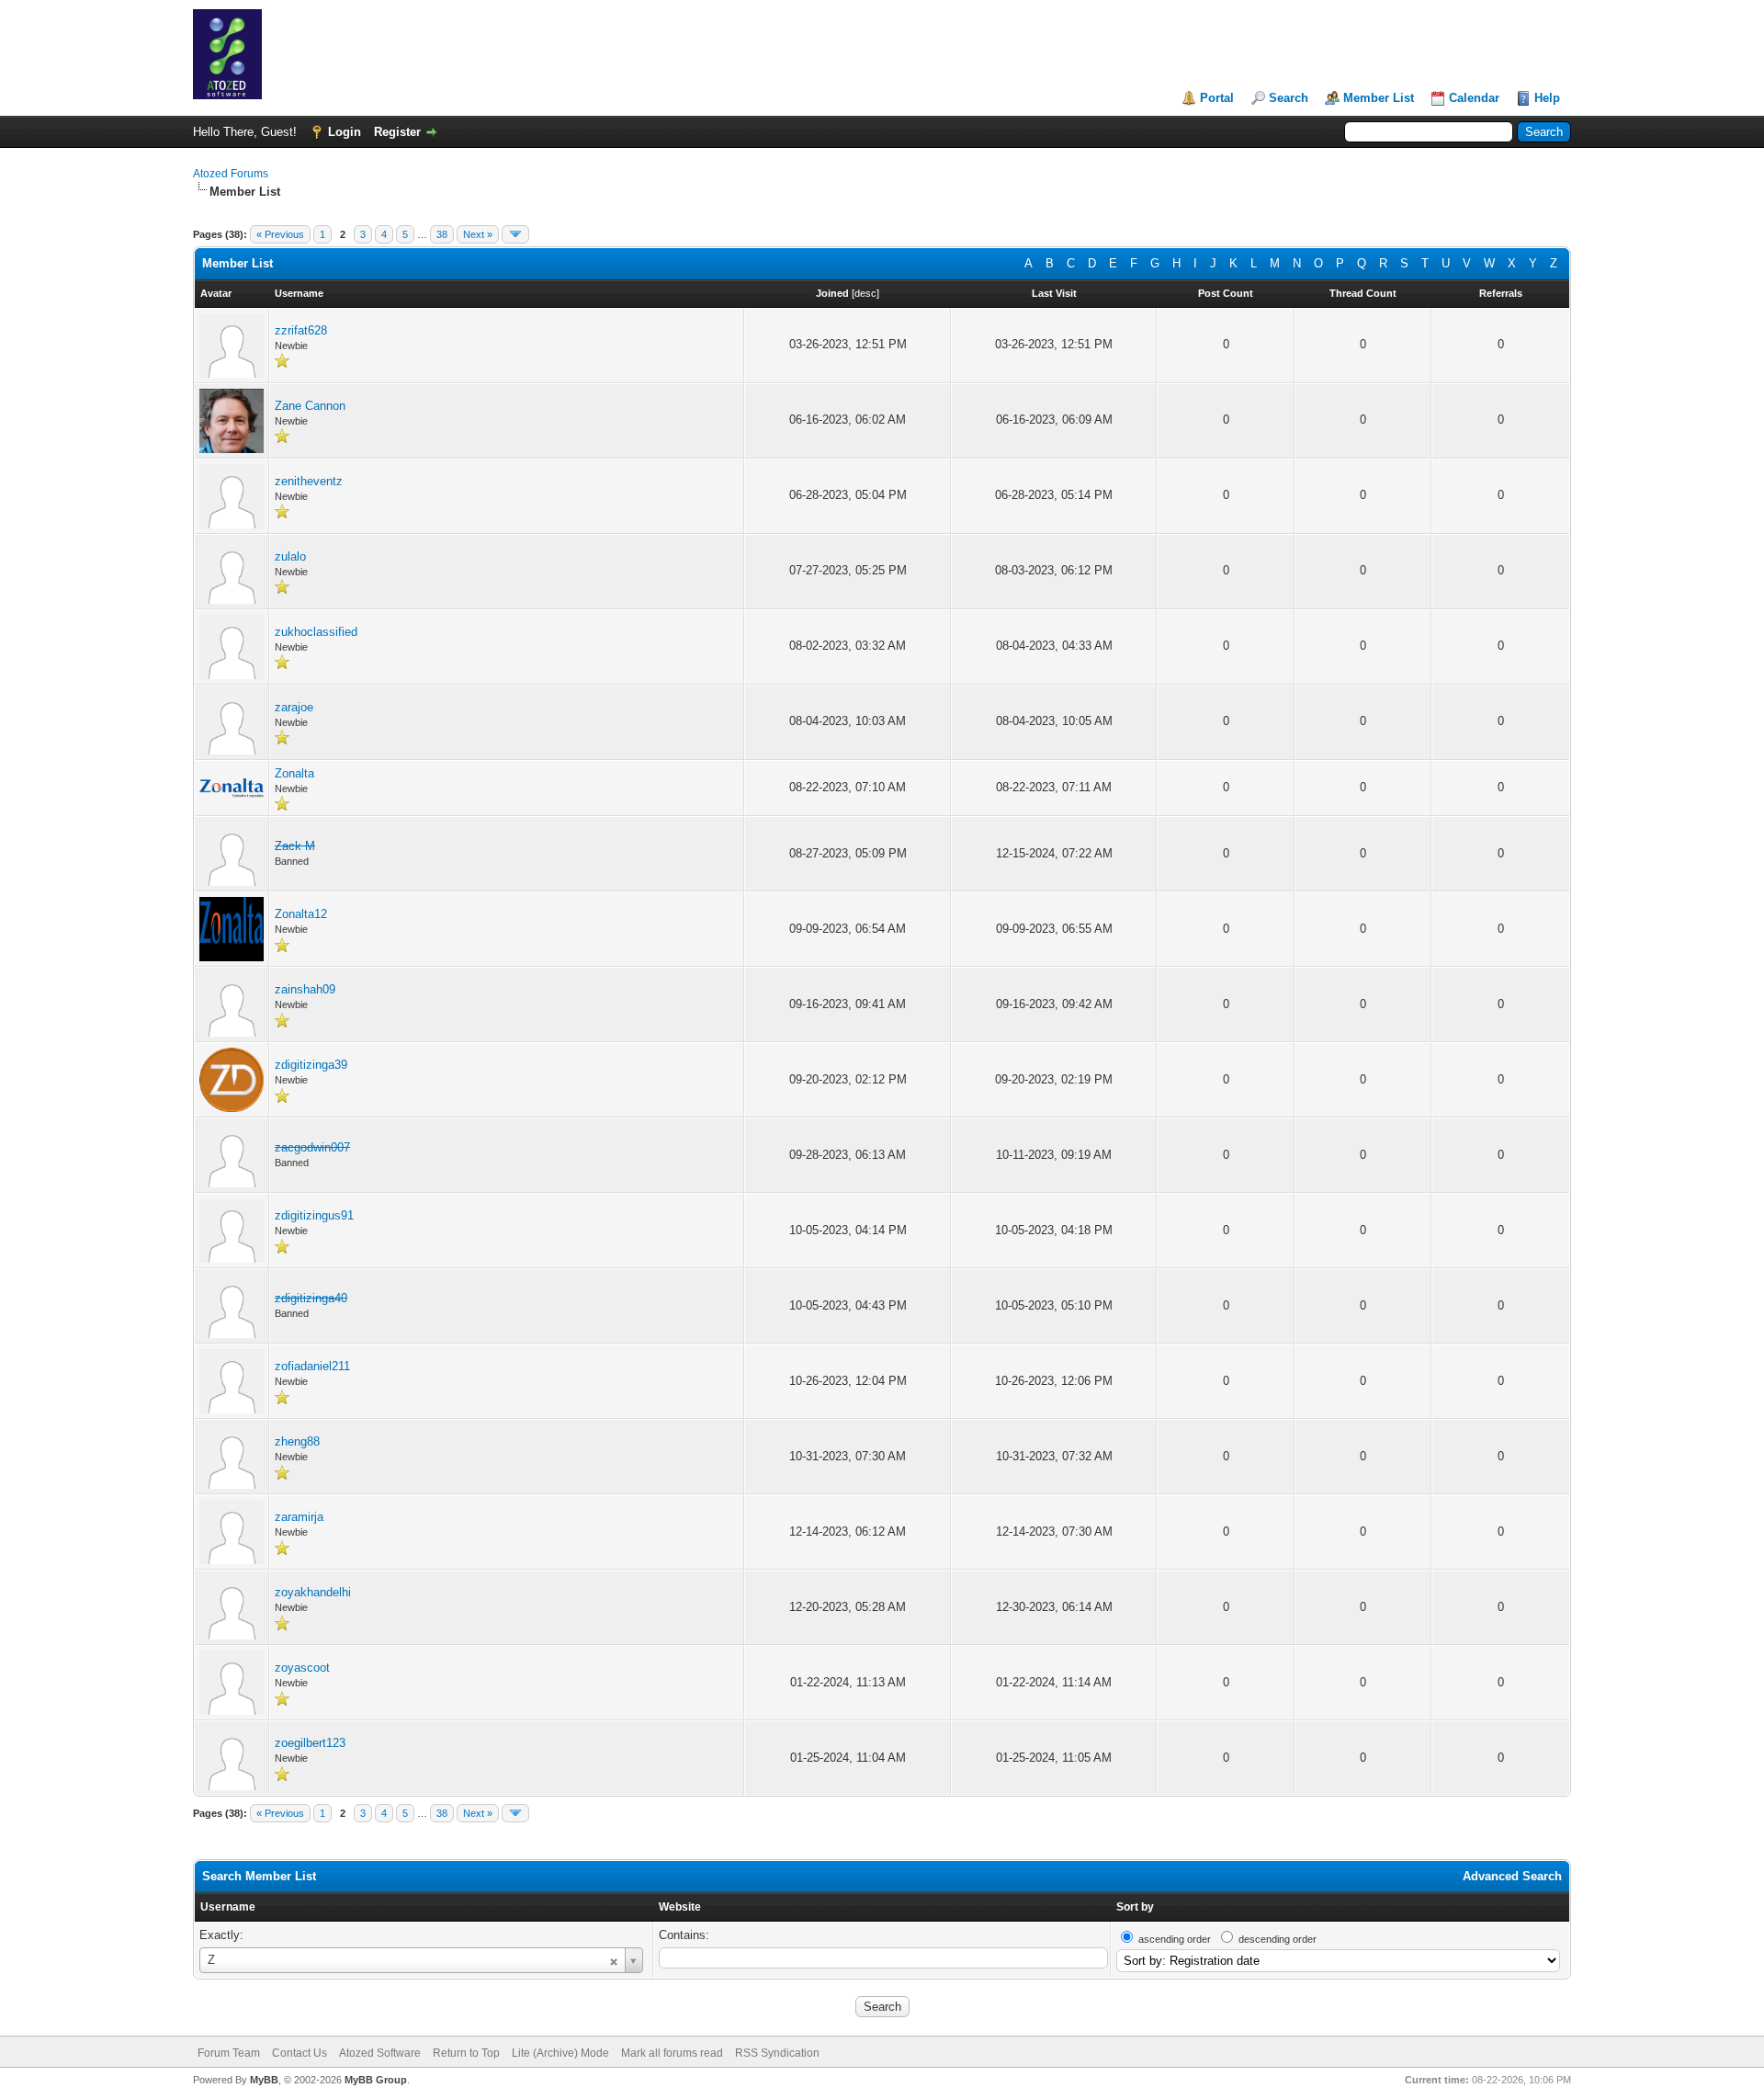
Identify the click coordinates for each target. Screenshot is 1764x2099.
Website (680, 1907)
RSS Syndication (777, 2053)
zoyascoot (302, 1668)
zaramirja (299, 1517)
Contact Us (300, 2053)
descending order (1278, 1939)
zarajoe (294, 707)
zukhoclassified (316, 632)
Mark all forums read (672, 2053)
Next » (478, 234)
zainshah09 (305, 989)
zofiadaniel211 (312, 1366)
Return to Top (466, 2053)
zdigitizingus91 (314, 1215)
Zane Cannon (310, 406)
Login (345, 132)
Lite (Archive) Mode (560, 2053)
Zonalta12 (301, 914)
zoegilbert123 (310, 1743)
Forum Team (229, 2053)
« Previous (280, 234)
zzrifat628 (301, 330)
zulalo (290, 556)
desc (865, 293)
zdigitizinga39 (311, 1065)
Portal (1217, 98)
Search (1289, 98)
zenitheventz (309, 481)
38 (442, 234)
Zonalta (294, 773)
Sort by (1135, 1907)
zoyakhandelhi (313, 1592)
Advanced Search (1512, 1876)
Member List (1379, 98)
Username (228, 1907)
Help (1547, 98)
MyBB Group (376, 2080)
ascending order (1175, 1939)
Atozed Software (380, 2053)
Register (397, 132)
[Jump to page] (515, 234)
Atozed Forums (231, 174)
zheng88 (297, 1441)
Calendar (1474, 98)
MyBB (264, 2080)
